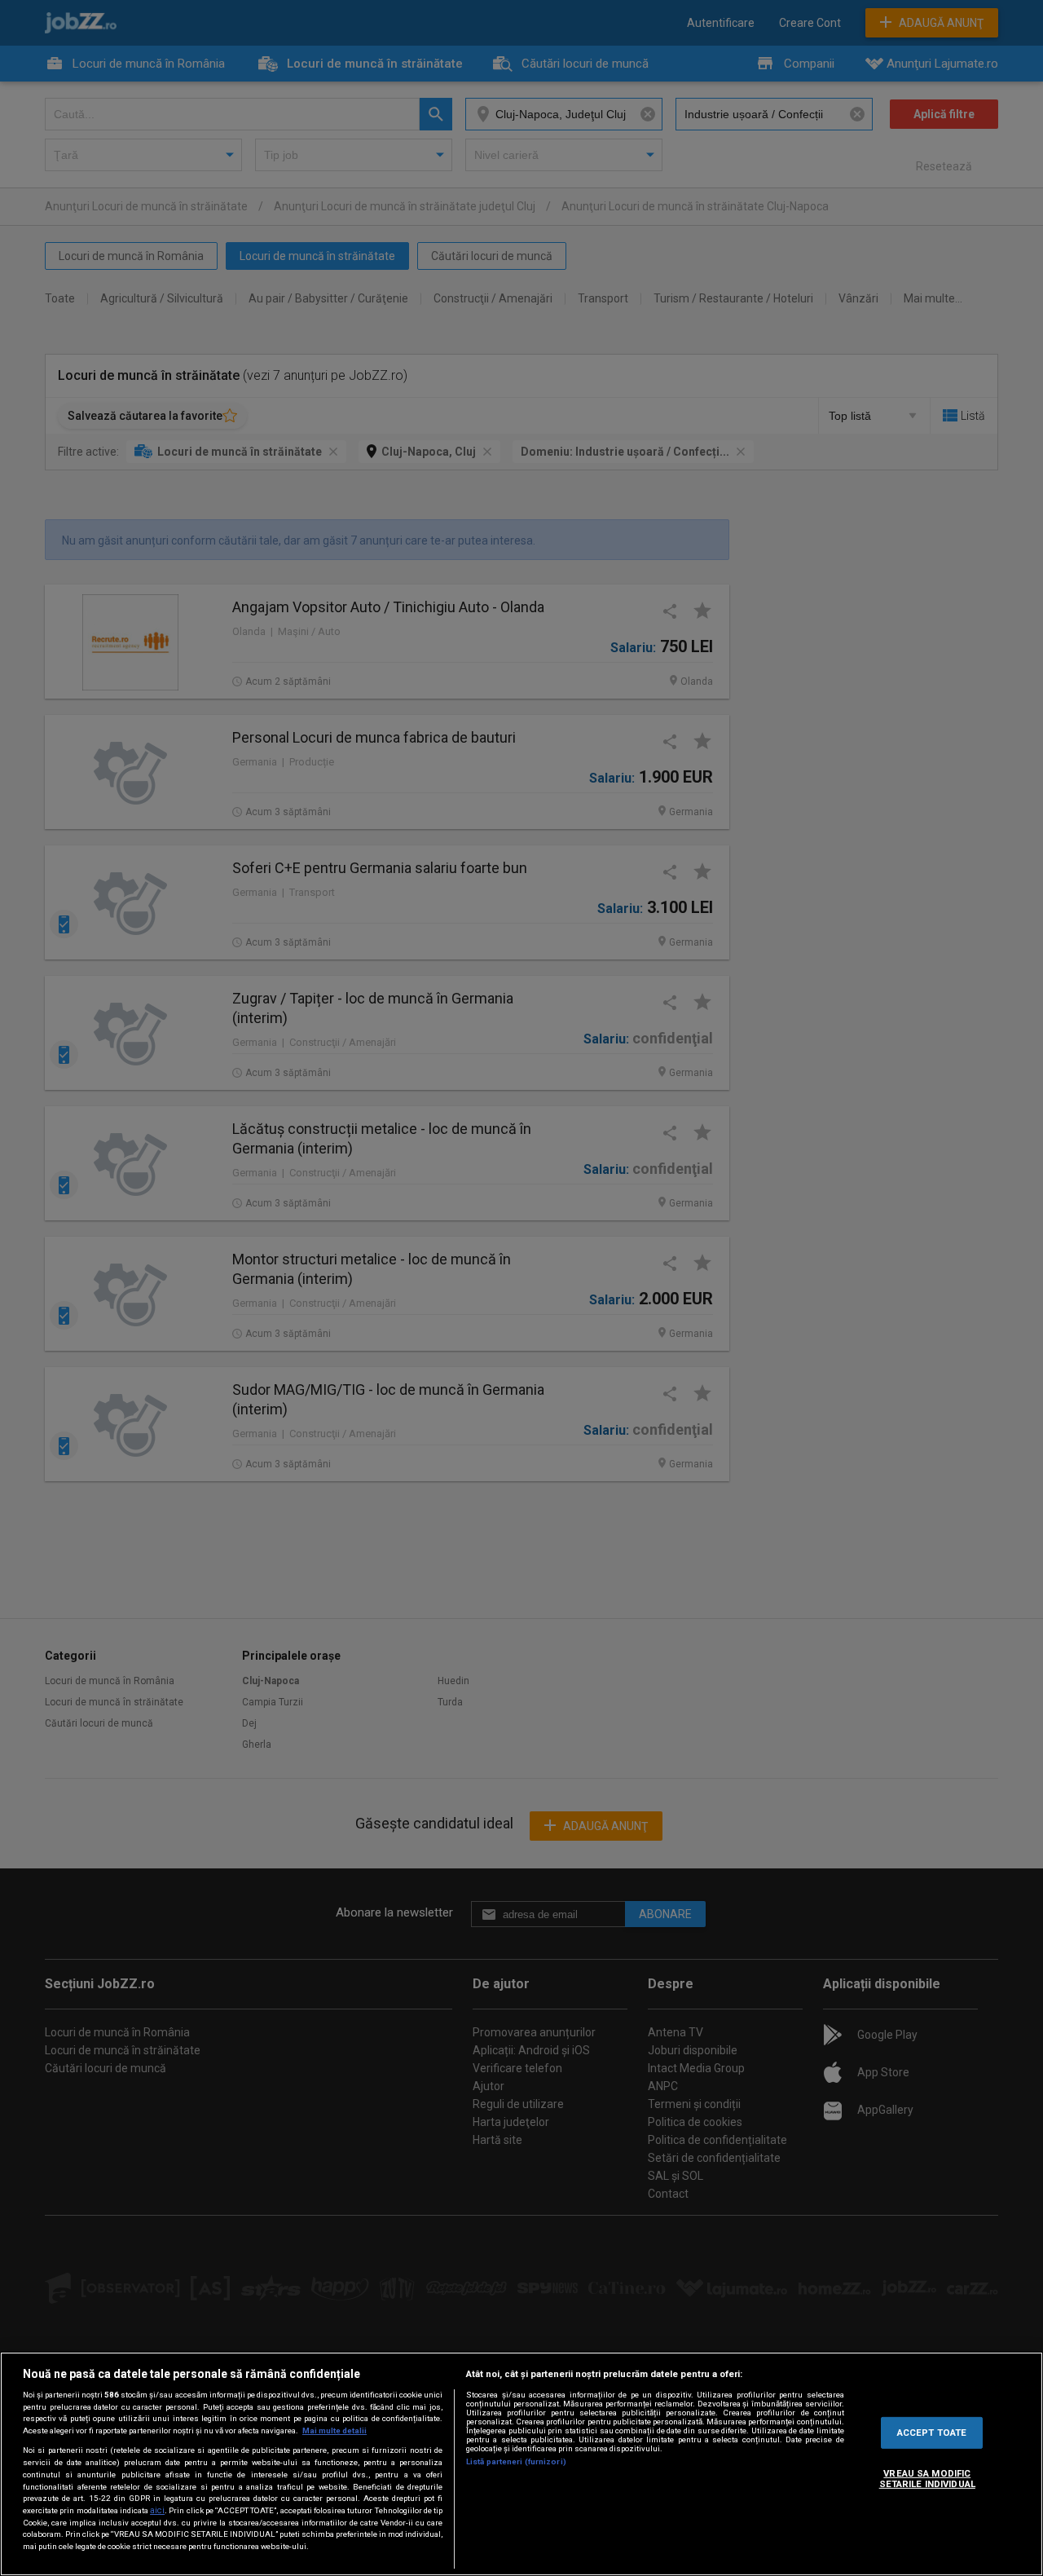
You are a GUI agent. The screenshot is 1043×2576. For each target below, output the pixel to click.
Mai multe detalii (334, 2430)
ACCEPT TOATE (932, 2432)
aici (157, 2510)
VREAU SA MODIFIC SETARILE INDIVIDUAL (927, 2478)
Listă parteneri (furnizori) (516, 2461)
